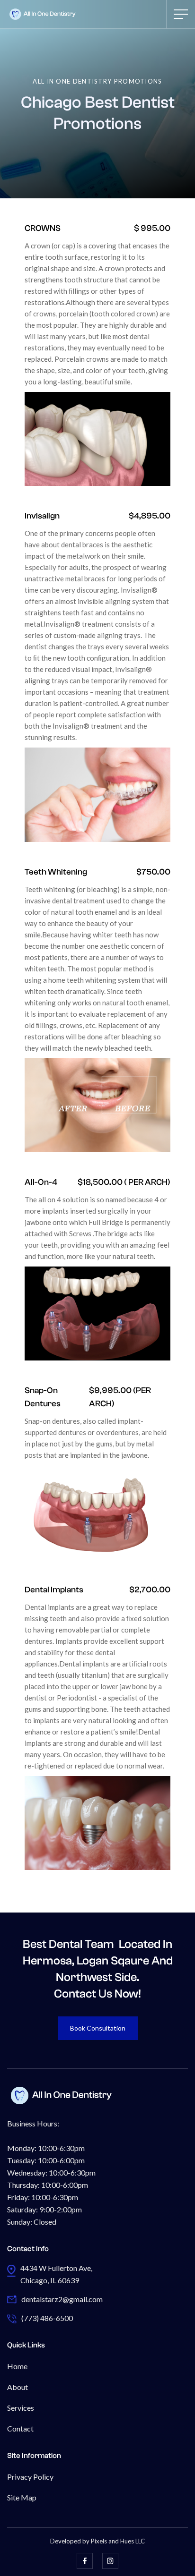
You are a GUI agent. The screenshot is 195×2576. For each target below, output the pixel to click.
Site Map (22, 2497)
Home (17, 2366)
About (18, 2387)
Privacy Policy (30, 2477)
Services (21, 2408)
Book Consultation (98, 2028)
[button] (181, 14)
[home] (43, 14)
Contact (20, 2428)
